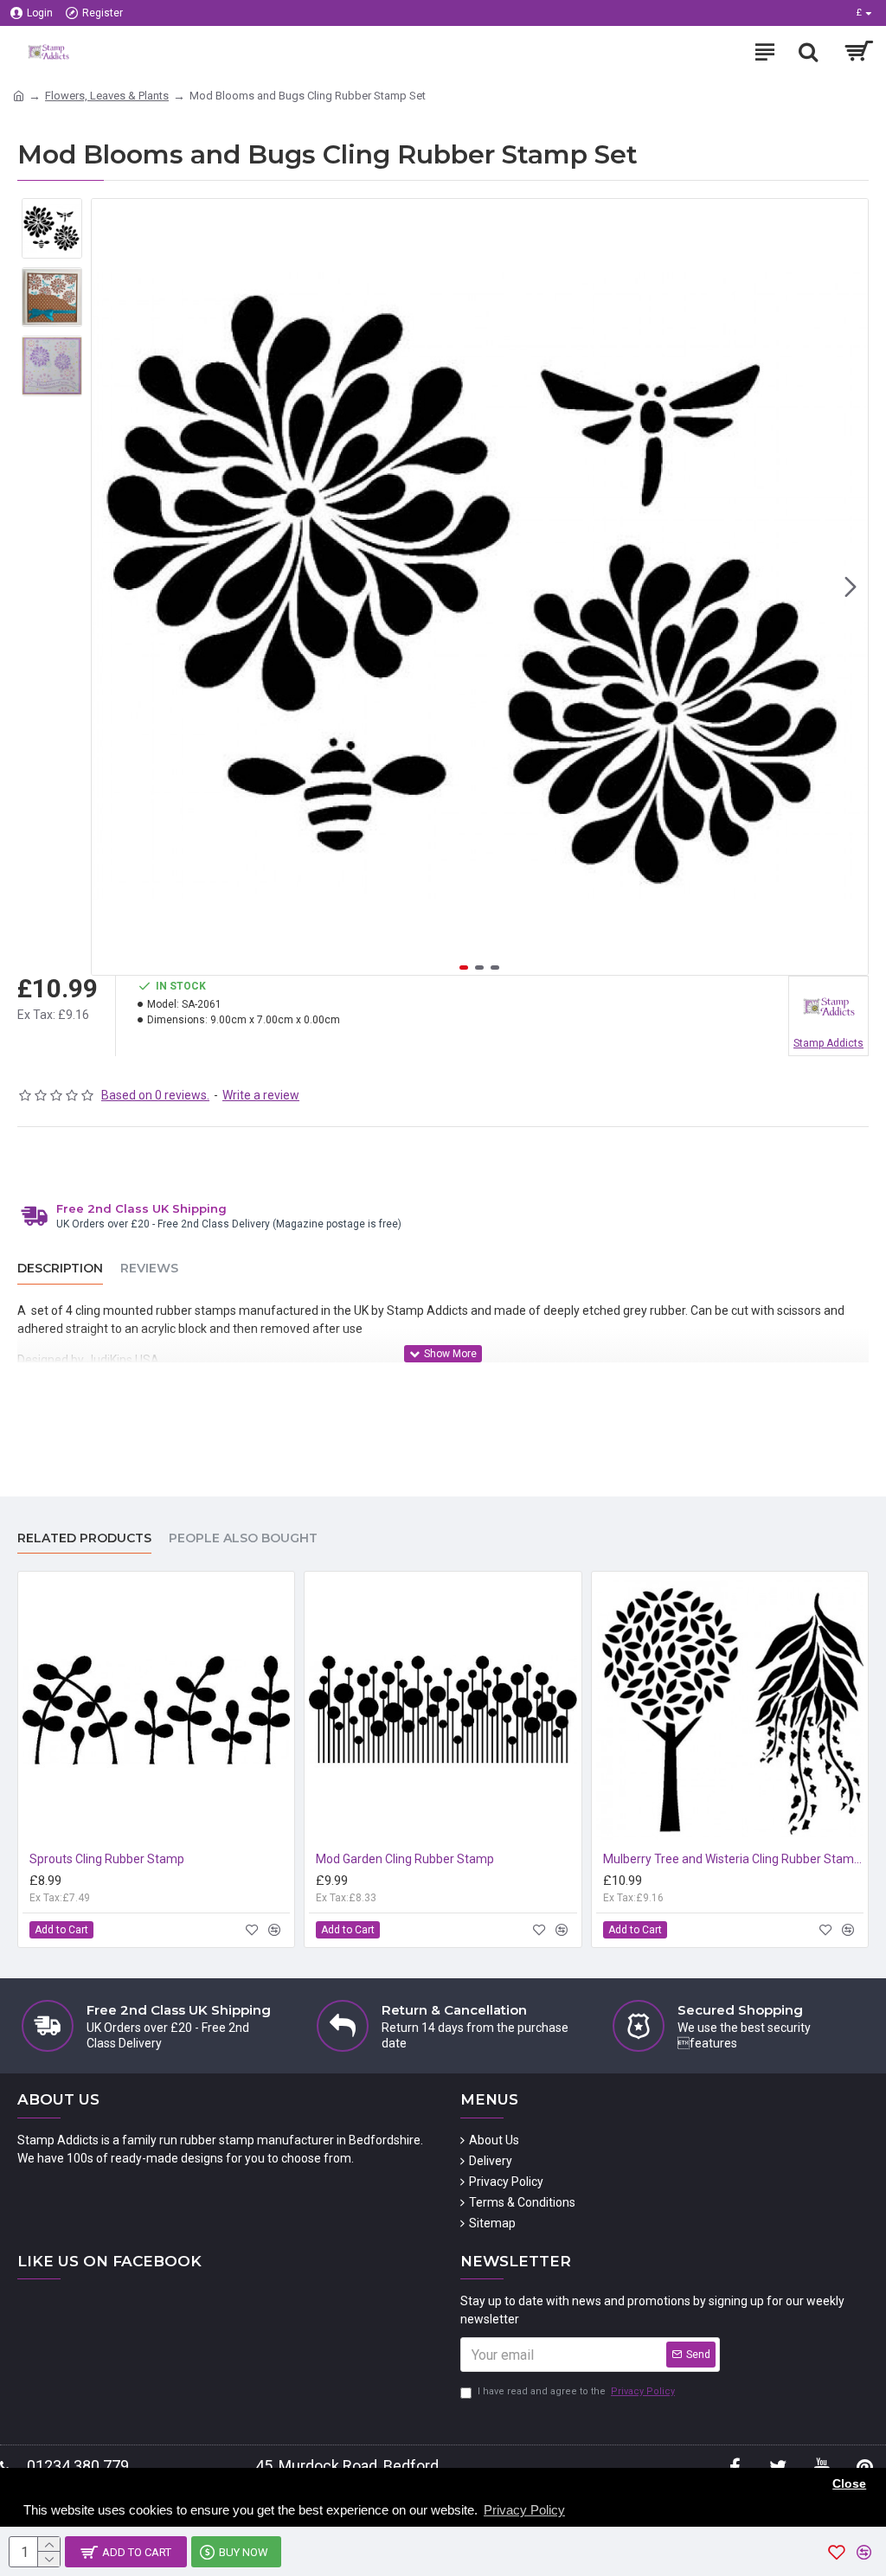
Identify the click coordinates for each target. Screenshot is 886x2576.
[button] (109, 587)
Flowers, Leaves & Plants (107, 96)
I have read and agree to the (576, 2391)
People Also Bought (243, 1538)
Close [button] (849, 2484)
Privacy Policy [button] (524, 2510)
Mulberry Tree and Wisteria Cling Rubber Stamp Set (733, 1859)
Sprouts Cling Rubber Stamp (107, 1859)
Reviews (149, 1269)
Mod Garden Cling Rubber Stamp (405, 1859)
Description (60, 1269)
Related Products (84, 1538)
